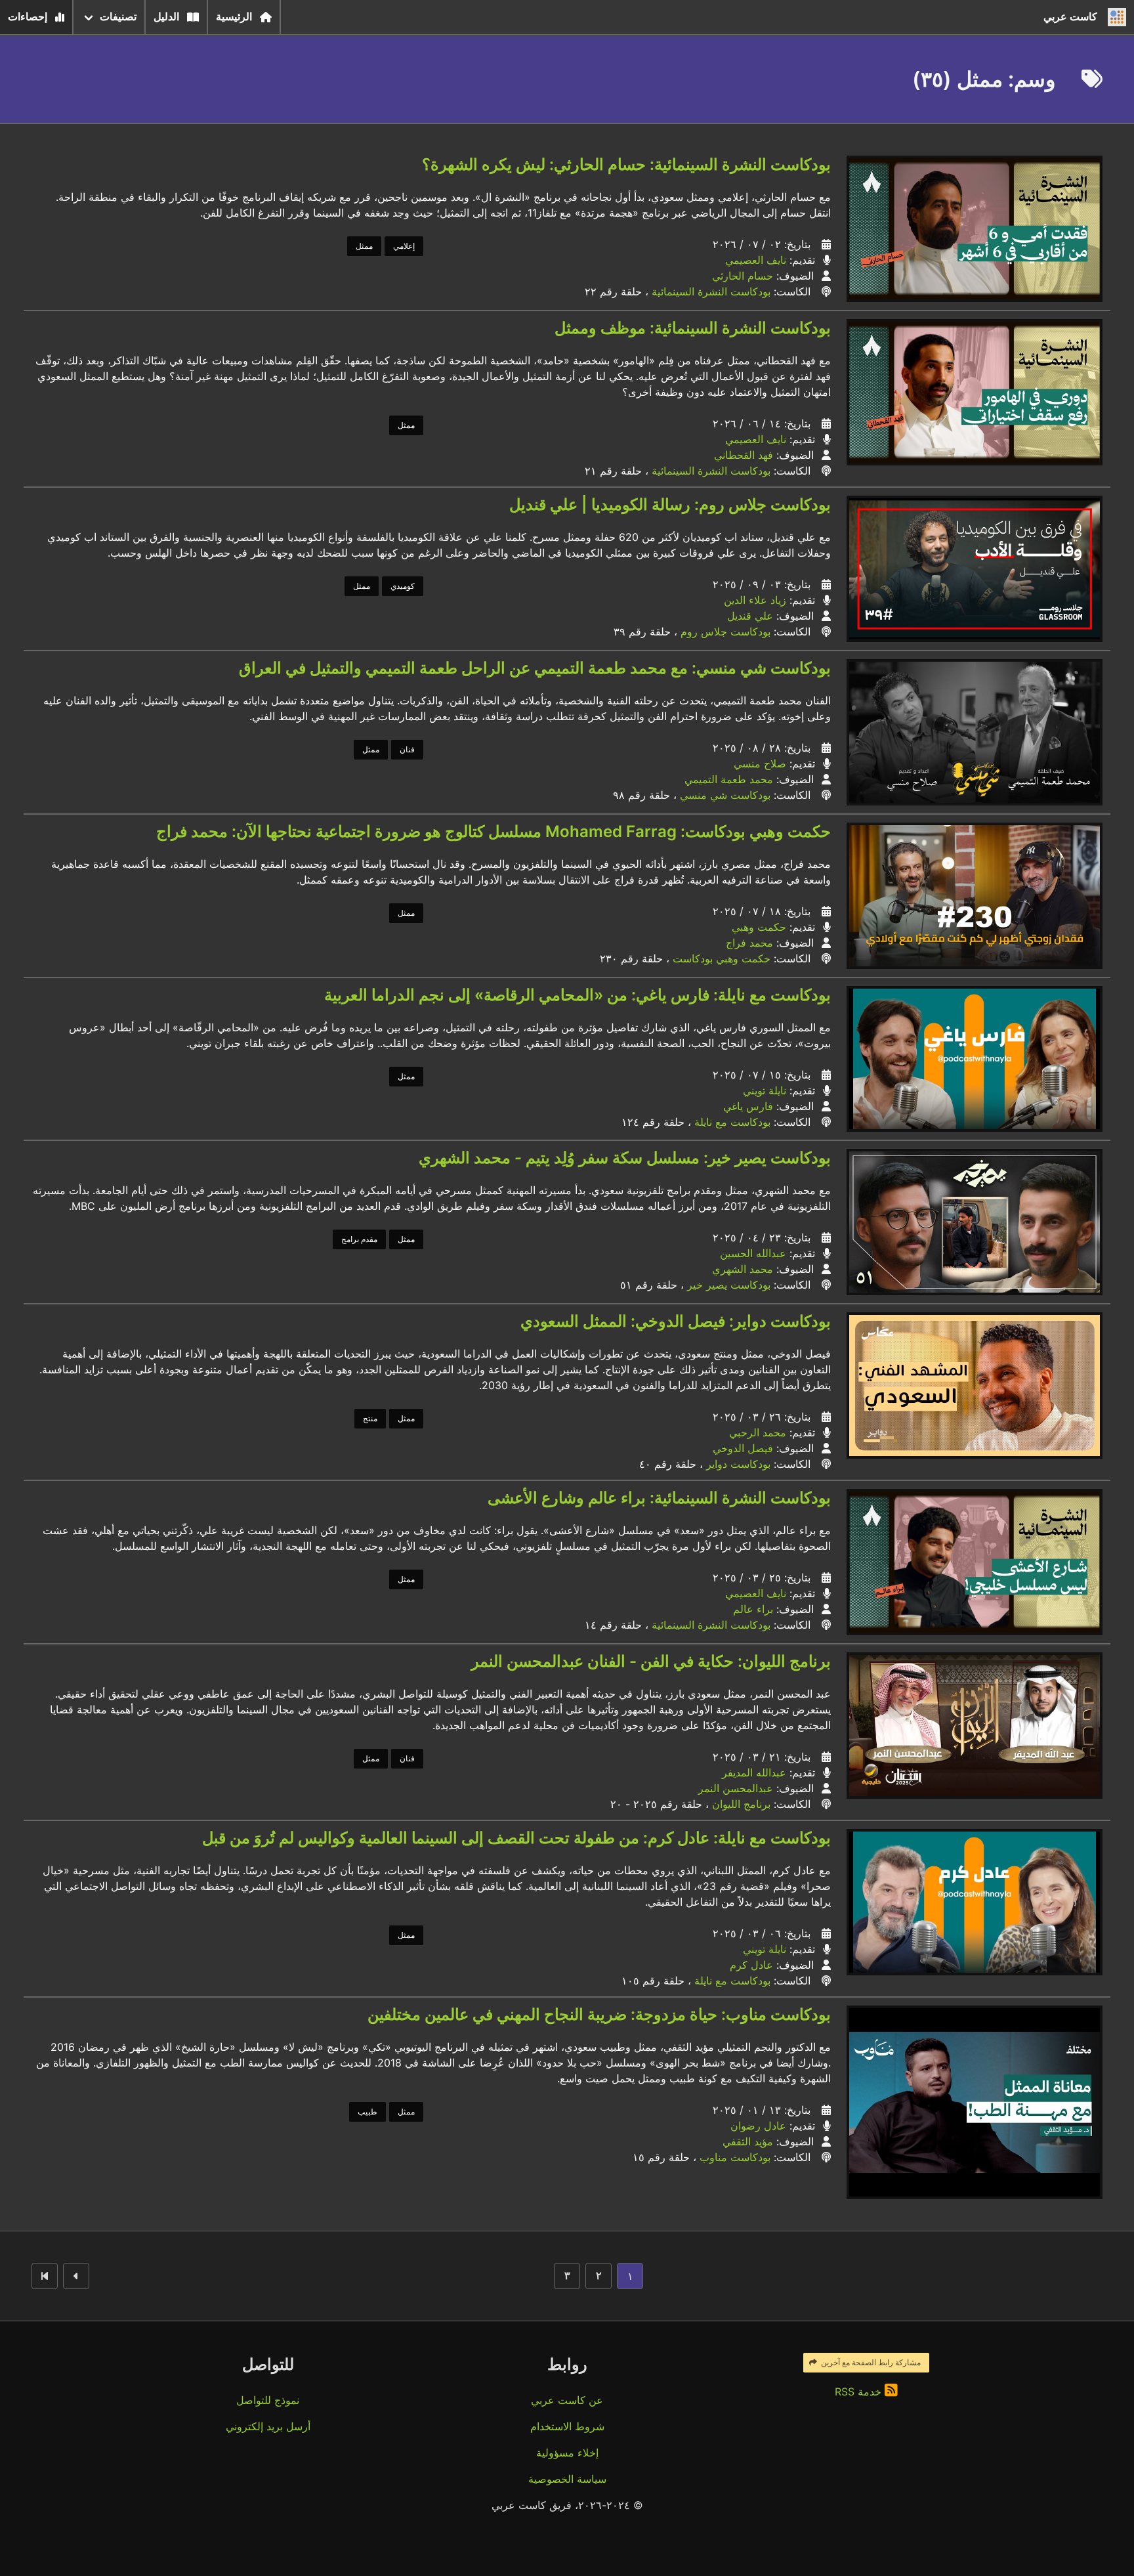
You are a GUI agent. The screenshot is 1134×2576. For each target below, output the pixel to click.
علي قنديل (750, 616)
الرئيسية (234, 17)
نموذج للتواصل (268, 2400)
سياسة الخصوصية (567, 2479)
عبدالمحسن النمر (736, 1788)
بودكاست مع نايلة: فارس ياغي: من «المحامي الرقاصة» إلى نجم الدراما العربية (577, 995)
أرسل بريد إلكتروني (268, 2426)
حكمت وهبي (759, 927)
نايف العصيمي (756, 260)
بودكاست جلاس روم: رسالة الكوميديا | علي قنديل (670, 504)
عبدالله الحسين (753, 1253)
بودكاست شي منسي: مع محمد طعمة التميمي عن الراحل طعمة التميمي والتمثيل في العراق (535, 668)
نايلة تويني (765, 1090)
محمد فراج (749, 943)
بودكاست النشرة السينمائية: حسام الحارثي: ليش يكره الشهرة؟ (626, 164)
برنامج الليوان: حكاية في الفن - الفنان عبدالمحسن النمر (651, 1661)
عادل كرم (751, 1965)
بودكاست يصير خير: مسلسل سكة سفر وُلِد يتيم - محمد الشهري (625, 1158)
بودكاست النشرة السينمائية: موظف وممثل (693, 328)
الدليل (166, 17)
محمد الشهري (743, 1269)
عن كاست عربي (567, 2400)
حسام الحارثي (743, 276)
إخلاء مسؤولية (567, 2453)
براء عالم (753, 1609)
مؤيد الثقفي (748, 2141)
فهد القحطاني (744, 455)
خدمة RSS (860, 2392)
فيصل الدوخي (743, 1448)
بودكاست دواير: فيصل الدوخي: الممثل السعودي (676, 1321)
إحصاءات (28, 17)
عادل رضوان (758, 2126)
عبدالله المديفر (754, 1772)
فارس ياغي (748, 1106)
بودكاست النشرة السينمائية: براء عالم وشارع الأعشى (659, 1498)
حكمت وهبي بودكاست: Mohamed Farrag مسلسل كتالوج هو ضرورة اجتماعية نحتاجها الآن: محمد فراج (493, 831)
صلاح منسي (760, 763)
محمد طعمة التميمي (729, 779)
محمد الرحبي (758, 1432)
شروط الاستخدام (567, 2426)
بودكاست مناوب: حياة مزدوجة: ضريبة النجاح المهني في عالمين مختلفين (599, 2014)
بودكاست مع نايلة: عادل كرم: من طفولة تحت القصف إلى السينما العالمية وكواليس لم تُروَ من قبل (516, 1838)
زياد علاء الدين (755, 600)
